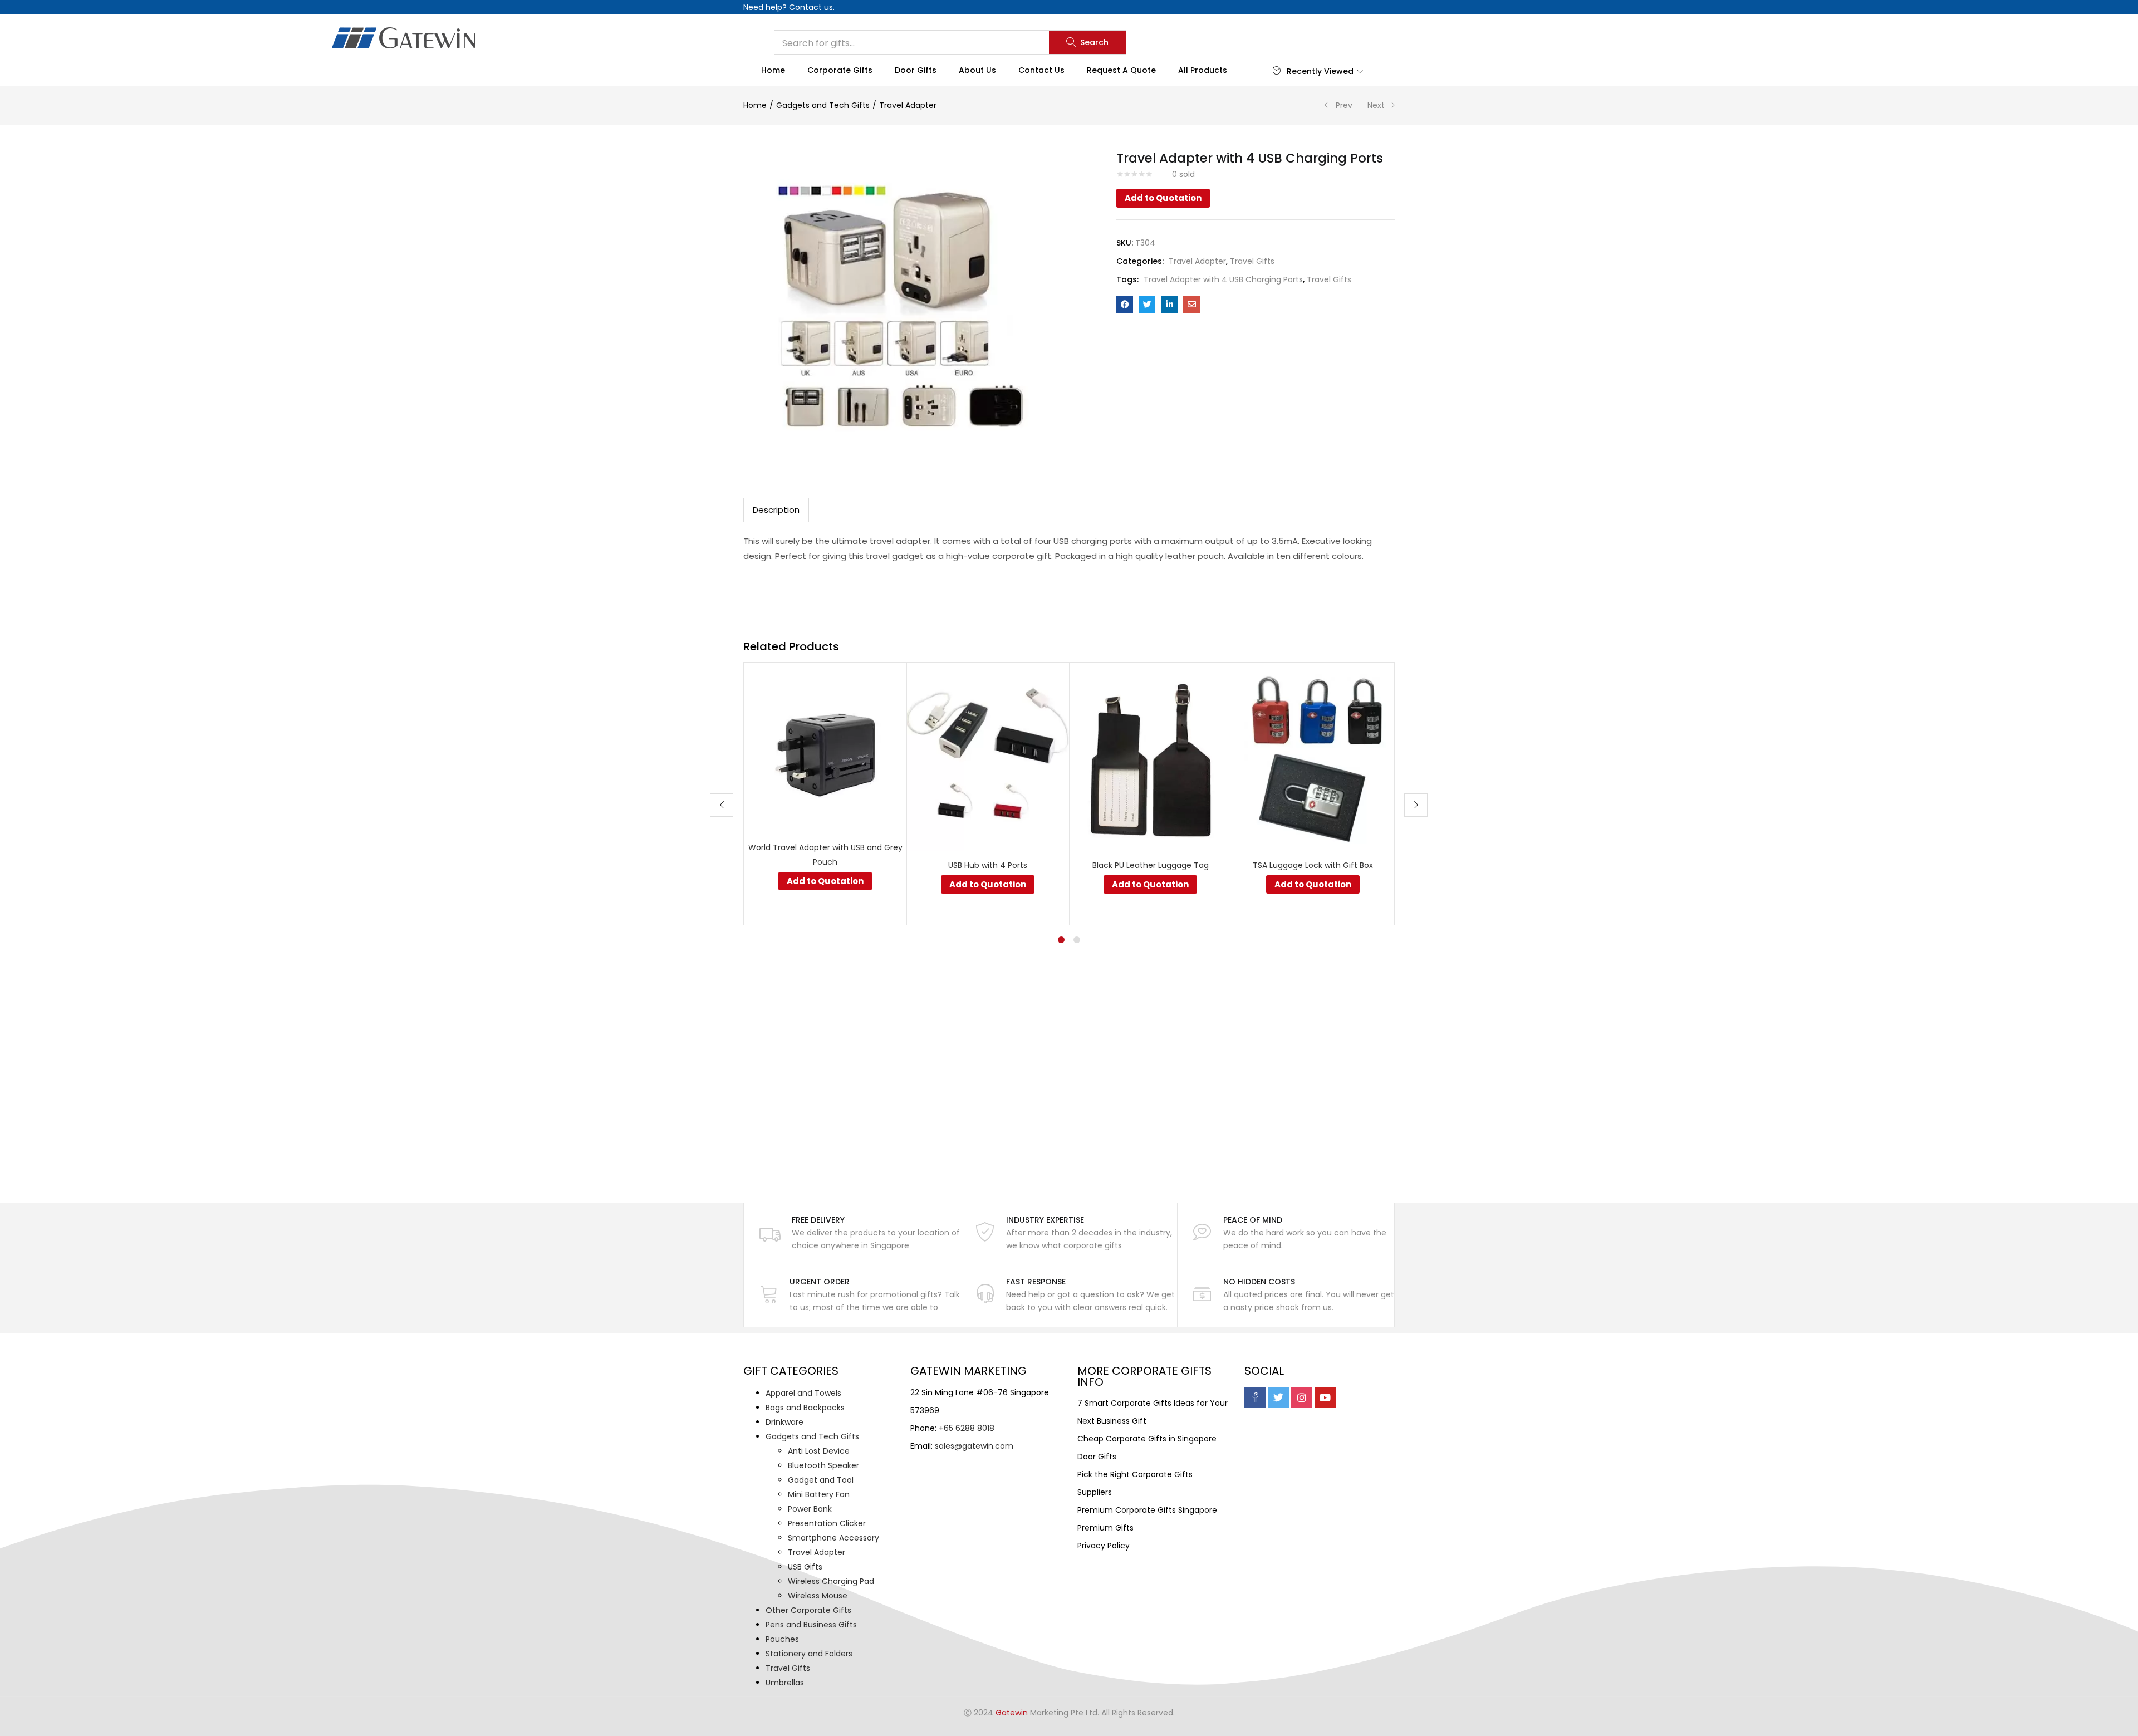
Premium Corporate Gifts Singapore (1147, 1510)
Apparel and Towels (803, 1393)
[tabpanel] (825, 794)
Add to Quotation (1163, 198)
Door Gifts (916, 70)
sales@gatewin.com (974, 1446)
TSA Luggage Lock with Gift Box (1313, 865)
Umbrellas (785, 1683)
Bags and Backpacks (805, 1408)
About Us (977, 70)
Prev (1344, 105)
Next (1376, 105)
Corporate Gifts (840, 70)
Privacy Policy (1104, 1546)
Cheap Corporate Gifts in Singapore (1147, 1439)
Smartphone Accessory (833, 1538)
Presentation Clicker (827, 1523)
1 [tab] (1061, 940)
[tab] (776, 510)
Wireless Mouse (818, 1596)
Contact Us (1041, 70)
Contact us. (812, 7)
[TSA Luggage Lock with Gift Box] (1313, 761)
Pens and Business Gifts (811, 1625)
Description (776, 510)
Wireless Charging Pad (831, 1581)
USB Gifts (805, 1567)
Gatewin (1012, 1713)
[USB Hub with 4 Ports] (988, 761)
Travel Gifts (1252, 261)
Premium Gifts (1105, 1528)
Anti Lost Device (819, 1451)
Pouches (782, 1639)
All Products (1203, 70)
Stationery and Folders (809, 1654)
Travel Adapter (908, 105)
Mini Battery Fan (819, 1494)
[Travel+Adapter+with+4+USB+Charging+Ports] (1147, 305)
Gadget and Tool (821, 1480)
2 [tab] (1077, 940)
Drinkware (784, 1422)
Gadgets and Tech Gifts (823, 105)
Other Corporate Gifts (808, 1610)
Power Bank (810, 1509)
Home (773, 70)
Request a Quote (1121, 70)
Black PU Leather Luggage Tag (1151, 865)
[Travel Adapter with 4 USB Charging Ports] (1125, 305)
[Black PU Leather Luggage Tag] (1150, 761)
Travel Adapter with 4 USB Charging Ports (1223, 279)
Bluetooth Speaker (823, 1465)
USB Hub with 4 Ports (988, 865)
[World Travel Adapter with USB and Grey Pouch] (825, 751)
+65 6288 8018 (967, 1428)
